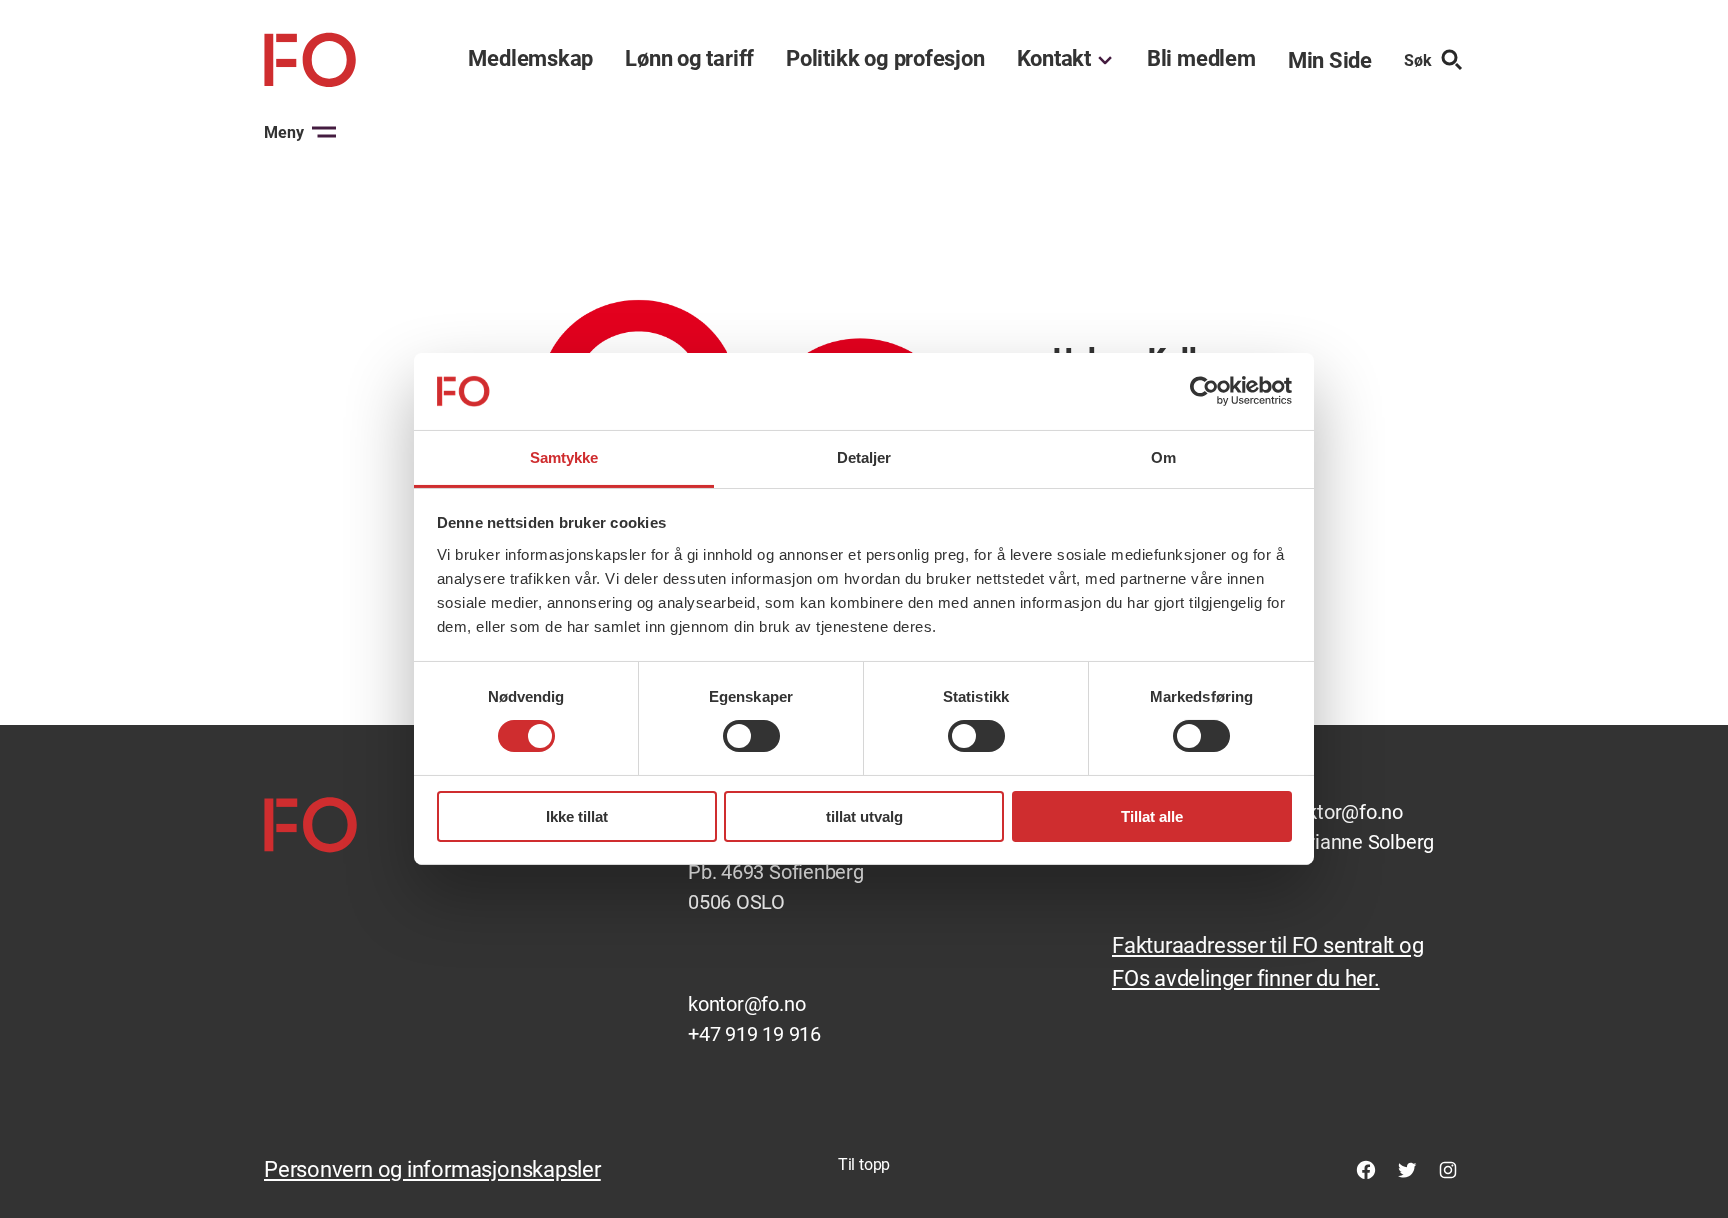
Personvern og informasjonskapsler (432, 1169)
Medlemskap (530, 59)
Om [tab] (1163, 457)
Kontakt (1054, 59)
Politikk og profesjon (885, 59)
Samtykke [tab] (564, 457)
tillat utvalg (864, 816)
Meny (284, 132)
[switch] (751, 736)
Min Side (1330, 60)
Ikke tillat (577, 816)
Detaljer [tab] (864, 457)
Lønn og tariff (689, 59)
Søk (1418, 60)
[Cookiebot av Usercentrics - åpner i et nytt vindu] (1204, 391)
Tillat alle (1152, 816)
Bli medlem (1201, 59)
